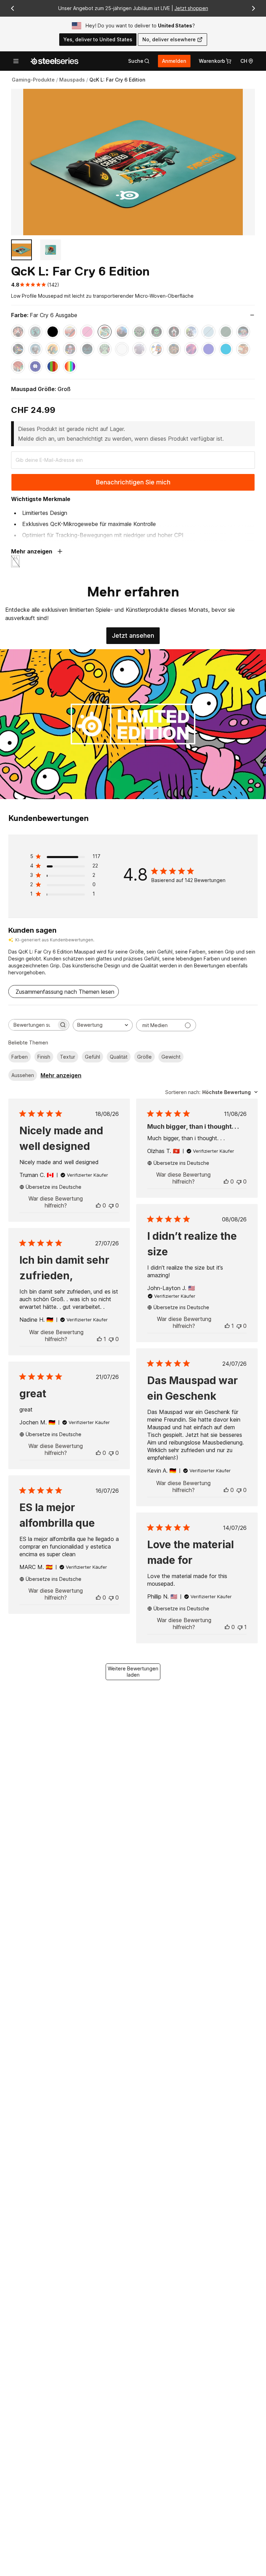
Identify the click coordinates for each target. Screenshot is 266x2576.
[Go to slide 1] (21, 250)
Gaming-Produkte (33, 80)
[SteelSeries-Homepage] (54, 61)
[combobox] (103, 1025)
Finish (44, 1057)
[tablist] (139, 61)
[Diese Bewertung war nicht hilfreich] (111, 1205)
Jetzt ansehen (136, 638)
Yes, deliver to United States (98, 39)
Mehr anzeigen (61, 1075)
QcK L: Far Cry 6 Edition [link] (117, 80)
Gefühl (92, 1057)
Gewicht (171, 1057)
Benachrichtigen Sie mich (133, 482)
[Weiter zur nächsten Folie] (254, 8)
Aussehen (23, 1075)
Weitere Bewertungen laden (133, 1672)
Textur (68, 1057)
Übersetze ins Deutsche (54, 1187)
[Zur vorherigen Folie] (12, 8)
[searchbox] (33, 1025)
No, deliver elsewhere (169, 39)
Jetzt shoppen (191, 8)
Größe (144, 1057)
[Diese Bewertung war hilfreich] (98, 1205)
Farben (20, 1057)
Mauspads (72, 80)
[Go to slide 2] (51, 250)
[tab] (139, 61)
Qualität (119, 1057)
